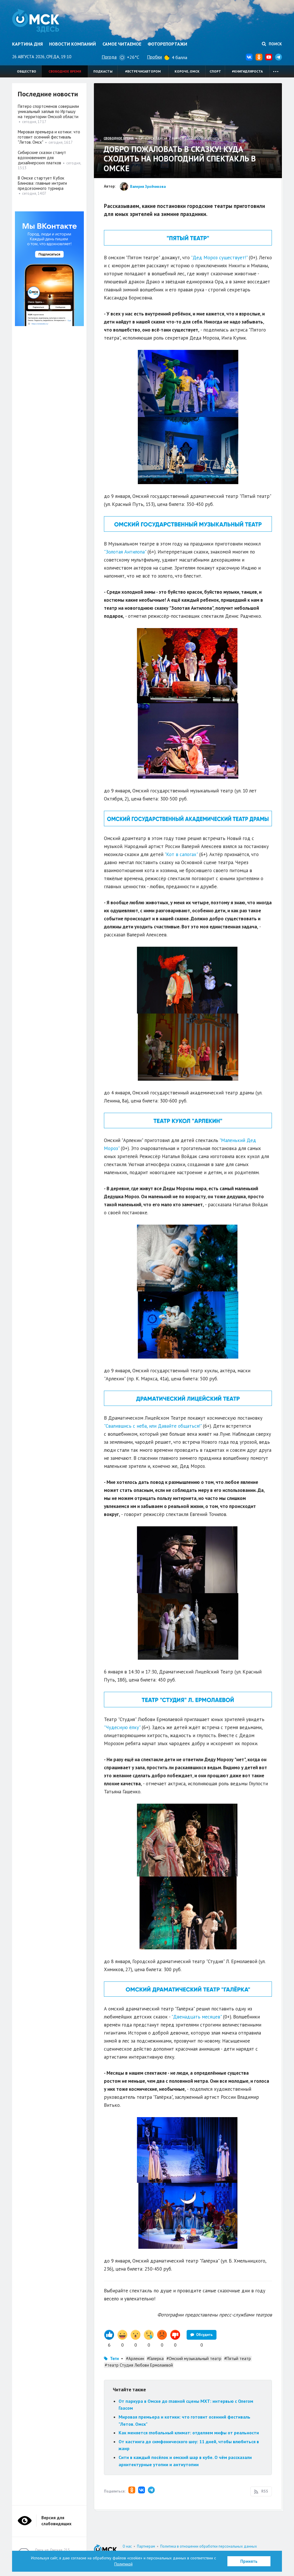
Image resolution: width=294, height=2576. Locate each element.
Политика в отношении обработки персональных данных (209, 2546)
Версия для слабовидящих (56, 2521)
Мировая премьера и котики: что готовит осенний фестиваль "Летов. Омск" (49, 137)
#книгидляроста (247, 71)
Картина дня (27, 44)
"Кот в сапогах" (181, 854)
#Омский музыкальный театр (194, 2358)
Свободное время (65, 71)
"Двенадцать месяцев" (197, 2017)
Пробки (154, 57)
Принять (249, 2561)
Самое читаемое (122, 44)
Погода (109, 57)
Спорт (215, 71)
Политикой (123, 2564)
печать (213, 138)
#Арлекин (135, 2358)
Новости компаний (72, 44)
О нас (127, 2546)
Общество (27, 71)
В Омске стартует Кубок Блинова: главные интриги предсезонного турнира (42, 183)
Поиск (275, 44)
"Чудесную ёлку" (122, 1727)
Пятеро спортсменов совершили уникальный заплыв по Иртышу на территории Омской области (48, 111)
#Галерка (155, 2358)
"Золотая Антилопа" (125, 552)
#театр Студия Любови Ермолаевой (139, 2365)
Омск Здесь (36, 21)
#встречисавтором (143, 71)
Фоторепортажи (167, 44)
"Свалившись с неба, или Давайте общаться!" (153, 1426)
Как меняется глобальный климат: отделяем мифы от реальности (189, 2433)
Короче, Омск (187, 71)
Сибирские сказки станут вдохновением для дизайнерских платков (42, 158)
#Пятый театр (238, 2358)
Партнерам (146, 2546)
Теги (114, 2358)
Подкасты (103, 71)
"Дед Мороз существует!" (219, 258)
